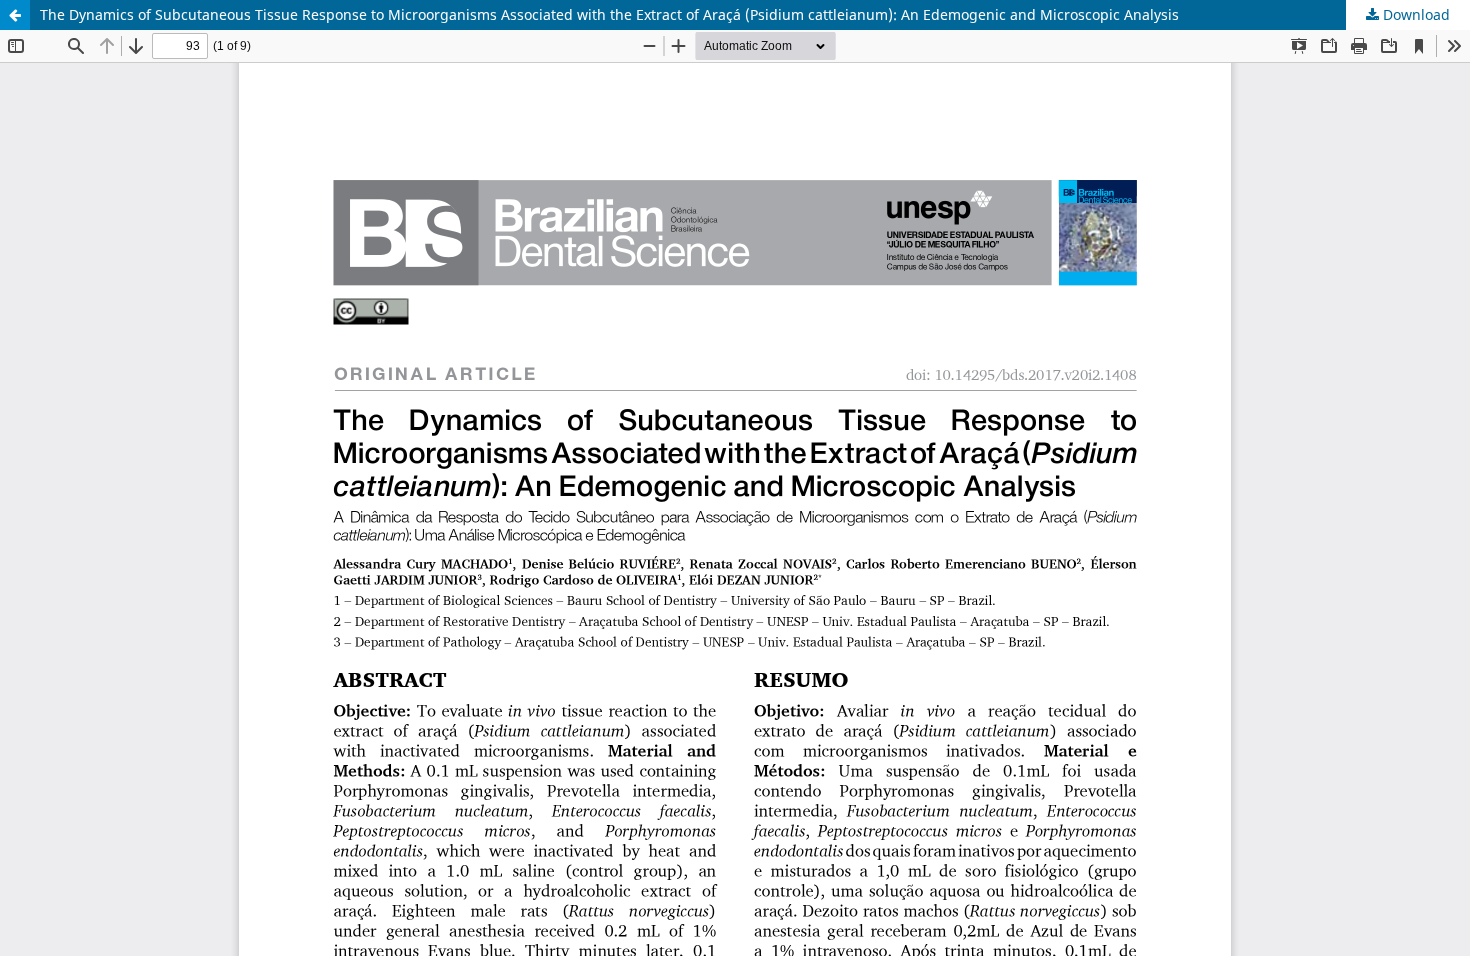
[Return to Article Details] (15, 15)
